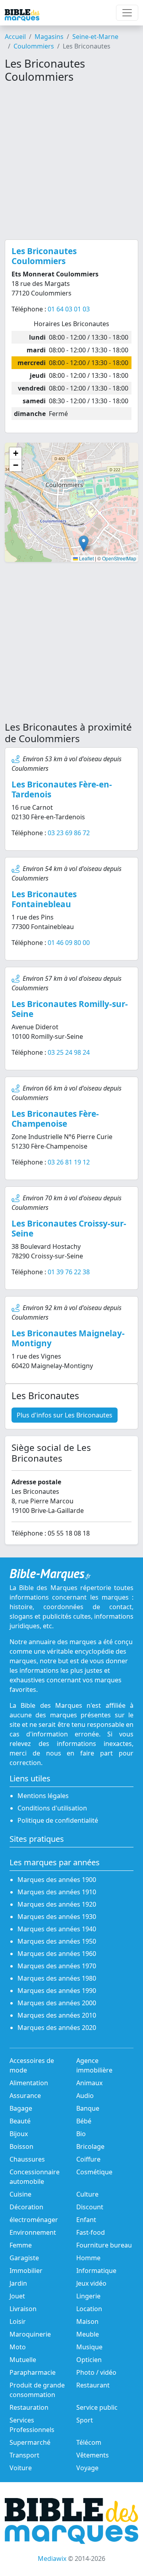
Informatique (96, 2271)
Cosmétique (94, 2172)
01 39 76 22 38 (69, 1272)
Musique (89, 2347)
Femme (21, 2245)
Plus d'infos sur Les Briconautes (65, 1415)
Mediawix (52, 2559)
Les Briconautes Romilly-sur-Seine (70, 1009)
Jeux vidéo (91, 2283)
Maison (87, 2321)
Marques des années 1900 (57, 1880)
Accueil (15, 37)
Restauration (29, 2407)
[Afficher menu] (127, 13)
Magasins (49, 37)
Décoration (26, 2207)
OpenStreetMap (119, 558)
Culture (87, 2194)
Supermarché (30, 2442)
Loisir (18, 2321)
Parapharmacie (33, 2372)
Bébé (84, 2121)
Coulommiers (34, 46)
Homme (88, 2258)
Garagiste (24, 2258)
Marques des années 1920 (57, 1904)
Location (89, 2309)
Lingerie (88, 2296)
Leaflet (86, 558)
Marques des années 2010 (57, 2015)
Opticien (89, 2360)
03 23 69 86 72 (69, 833)
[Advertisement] (71, 161)
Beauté (20, 2121)
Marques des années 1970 (57, 1966)
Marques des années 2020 (57, 2028)
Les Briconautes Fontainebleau (44, 899)
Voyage (87, 2468)
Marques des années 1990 (57, 1991)
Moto (18, 2347)
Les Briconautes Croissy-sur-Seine (69, 1228)
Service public (97, 2407)
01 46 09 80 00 (69, 943)
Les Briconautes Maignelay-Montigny (68, 1338)
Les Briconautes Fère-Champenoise (55, 1119)
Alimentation (29, 2083)
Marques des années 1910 (57, 1892)
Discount (90, 2207)
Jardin (18, 2283)
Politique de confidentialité (58, 1820)
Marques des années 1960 (57, 1954)
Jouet (17, 2296)
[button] (84, 543)
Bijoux (19, 2134)
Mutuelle (23, 2360)
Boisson (21, 2146)
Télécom (89, 2442)
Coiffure (88, 2159)
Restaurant (93, 2385)
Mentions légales (43, 1796)
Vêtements (93, 2455)
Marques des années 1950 (57, 1941)
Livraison (23, 2309)
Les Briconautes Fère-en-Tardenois (62, 789)
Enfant (86, 2220)
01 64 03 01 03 (69, 309)
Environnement (33, 2232)
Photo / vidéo (96, 2372)
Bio (81, 2134)
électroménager (34, 2220)
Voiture (21, 2468)
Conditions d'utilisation (52, 1808)
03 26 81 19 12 (69, 1162)
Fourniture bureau (104, 2245)
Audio (85, 2096)
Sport (85, 2420)
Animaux (89, 2083)
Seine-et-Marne (95, 37)
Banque (88, 2108)
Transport (24, 2455)
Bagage (21, 2108)
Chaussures (27, 2159)
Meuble (88, 2334)
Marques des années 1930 (57, 1917)
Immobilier (26, 2271)
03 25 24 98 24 (69, 1052)
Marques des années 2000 (57, 2003)
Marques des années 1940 (57, 1929)
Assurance (25, 2096)
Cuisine (20, 2194)
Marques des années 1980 (57, 1978)
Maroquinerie (30, 2334)
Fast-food (91, 2232)
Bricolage (90, 2146)
